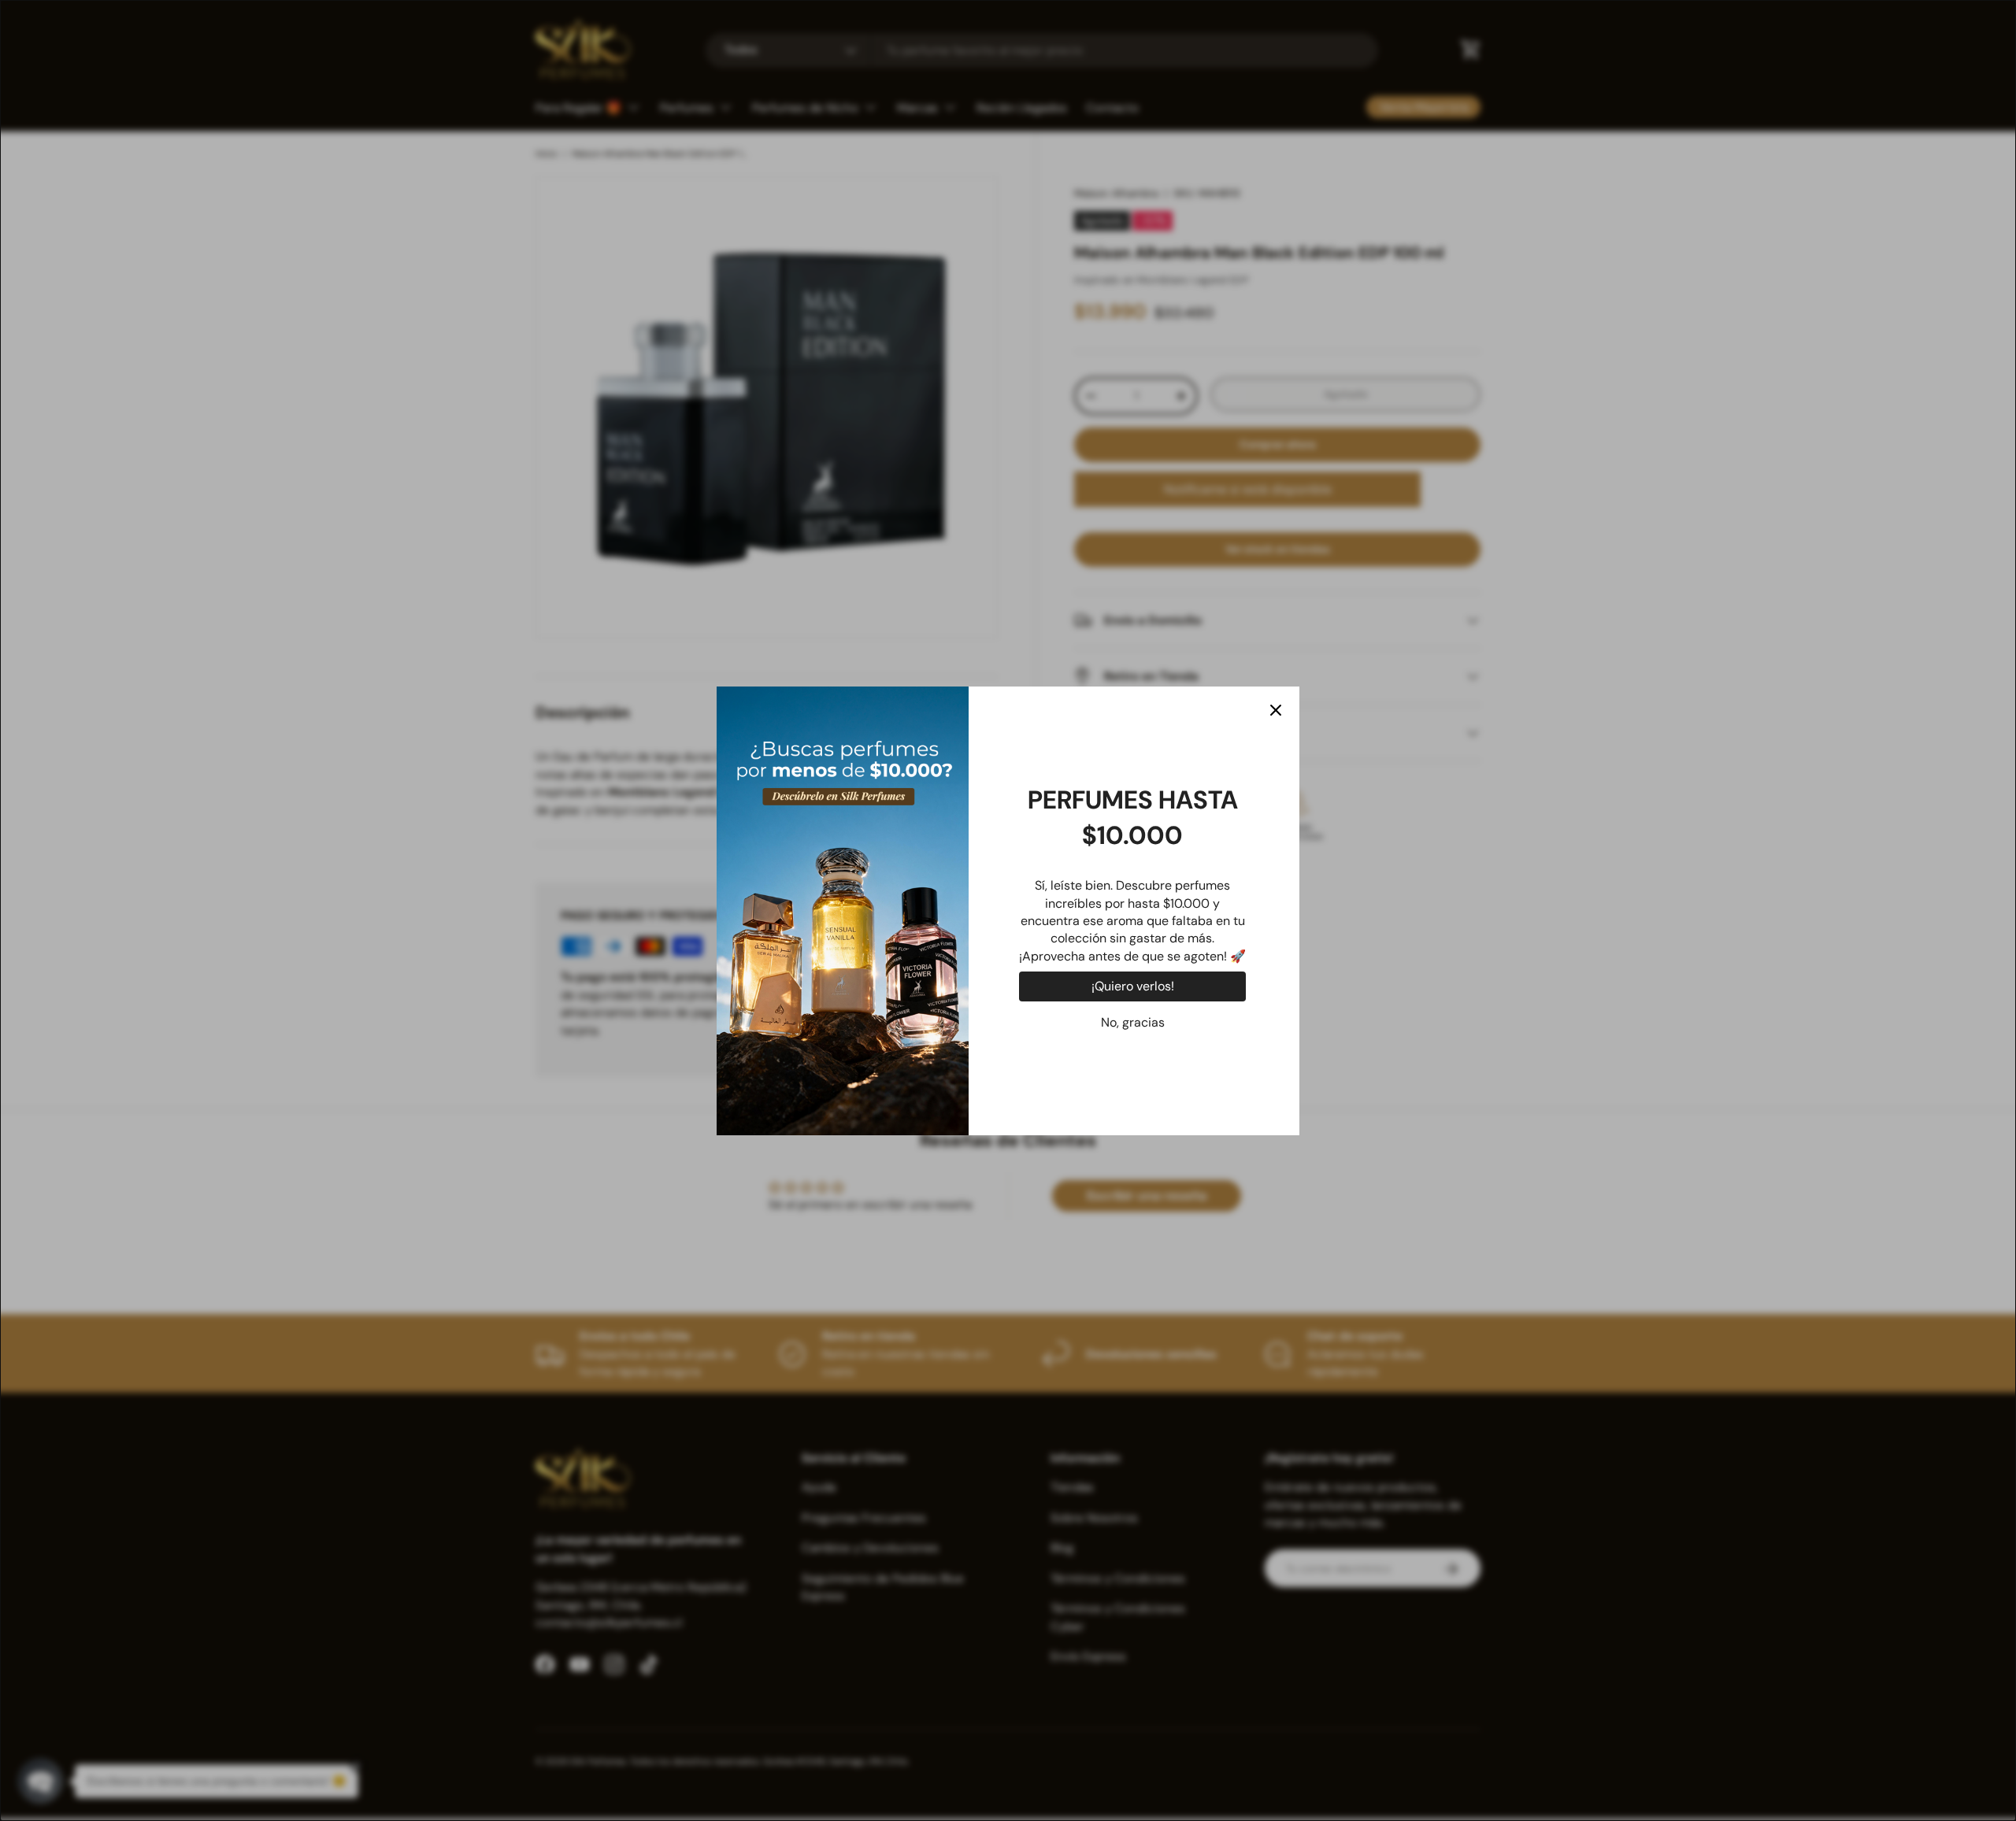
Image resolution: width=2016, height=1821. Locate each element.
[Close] (1276, 710)
